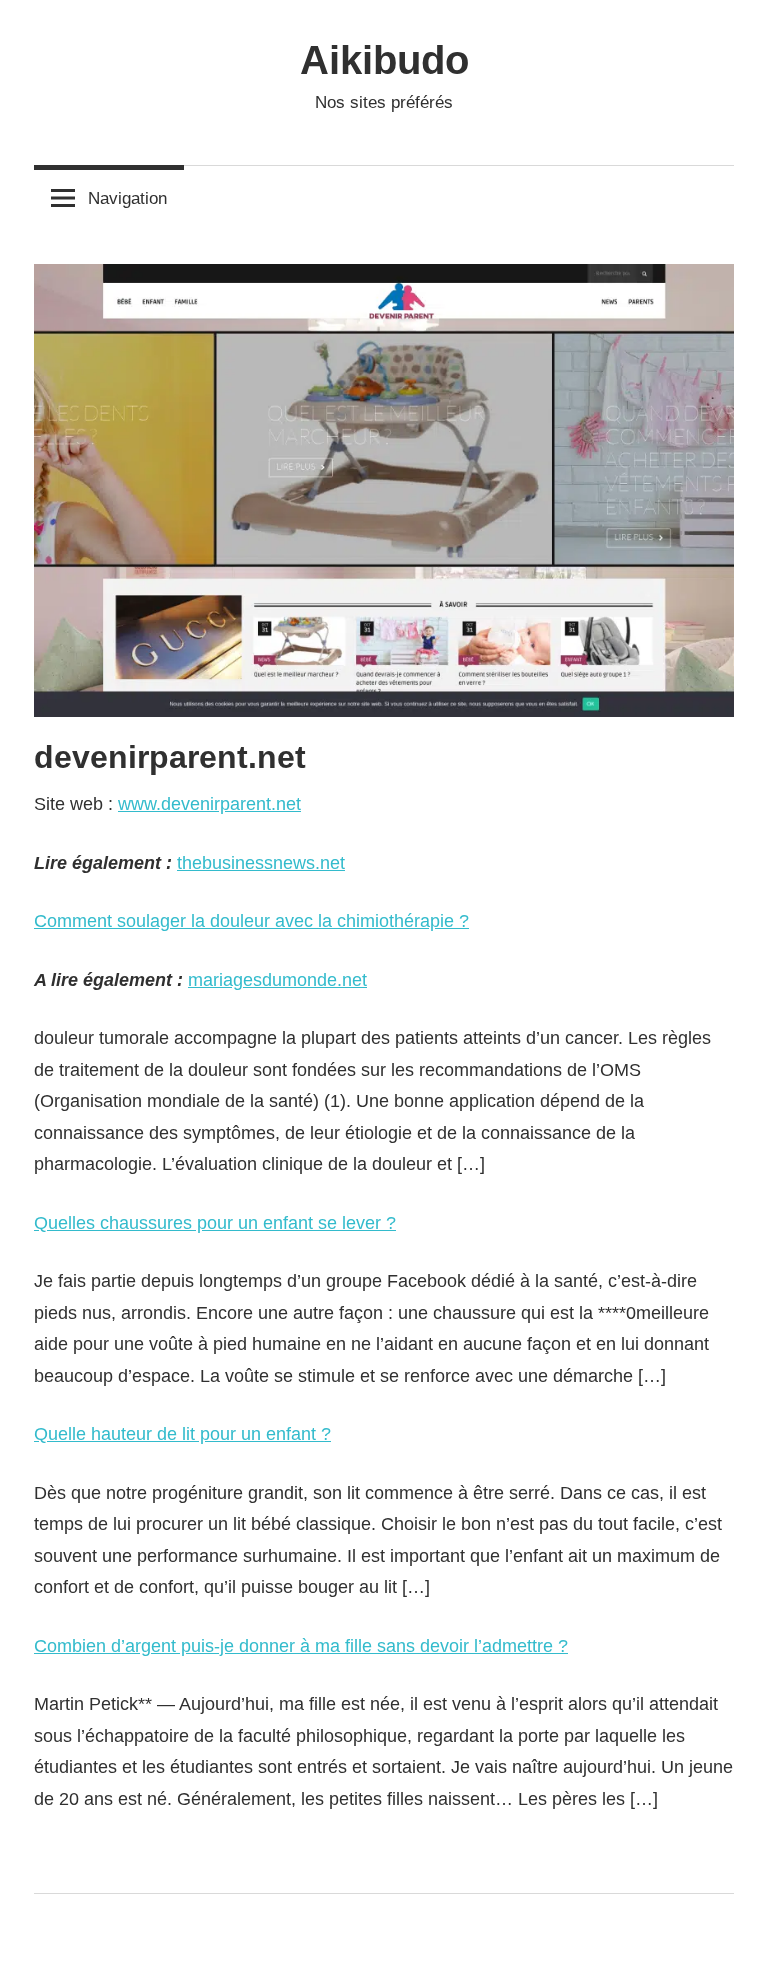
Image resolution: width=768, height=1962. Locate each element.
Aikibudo (384, 60)
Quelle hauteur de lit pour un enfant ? (182, 1434)
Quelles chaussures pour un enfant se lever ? (215, 1223)
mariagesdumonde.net (277, 980)
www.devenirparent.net (209, 804)
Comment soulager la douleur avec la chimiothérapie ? (251, 921)
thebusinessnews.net (261, 863)
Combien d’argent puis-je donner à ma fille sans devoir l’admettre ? (301, 1646)
